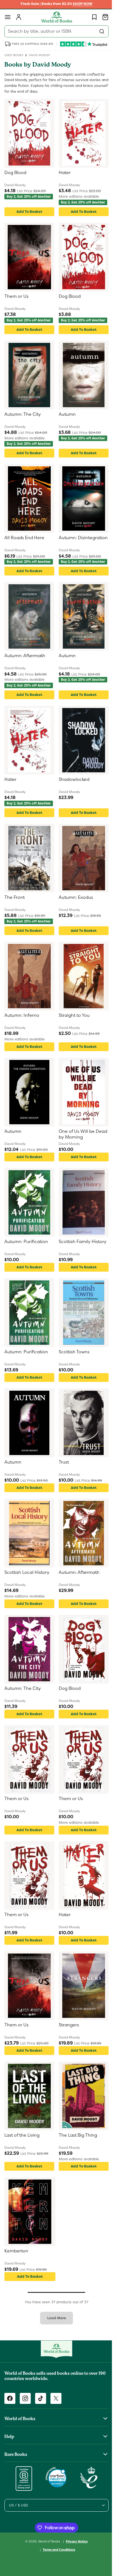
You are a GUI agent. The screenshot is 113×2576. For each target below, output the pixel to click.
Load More (54, 2341)
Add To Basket (28, 215)
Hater (63, 173)
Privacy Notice (75, 2564)
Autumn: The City (23, 421)
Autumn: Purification (26, 1265)
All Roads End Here (24, 548)
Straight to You (72, 1038)
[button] (8, 17)
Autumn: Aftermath (25, 669)
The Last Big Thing (76, 2158)
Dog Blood (15, 173)
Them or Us (16, 300)
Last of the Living (22, 2158)
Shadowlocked (72, 796)
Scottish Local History (27, 1596)
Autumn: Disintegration (72, 551)
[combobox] (54, 31)
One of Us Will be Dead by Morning (75, 1157)
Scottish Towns (72, 1375)
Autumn (65, 421)
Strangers (67, 2048)
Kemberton (16, 2274)
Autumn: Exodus (74, 917)
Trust (62, 1485)
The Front (15, 917)
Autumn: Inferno (22, 1038)
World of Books (48, 2564)
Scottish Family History (81, 1265)
